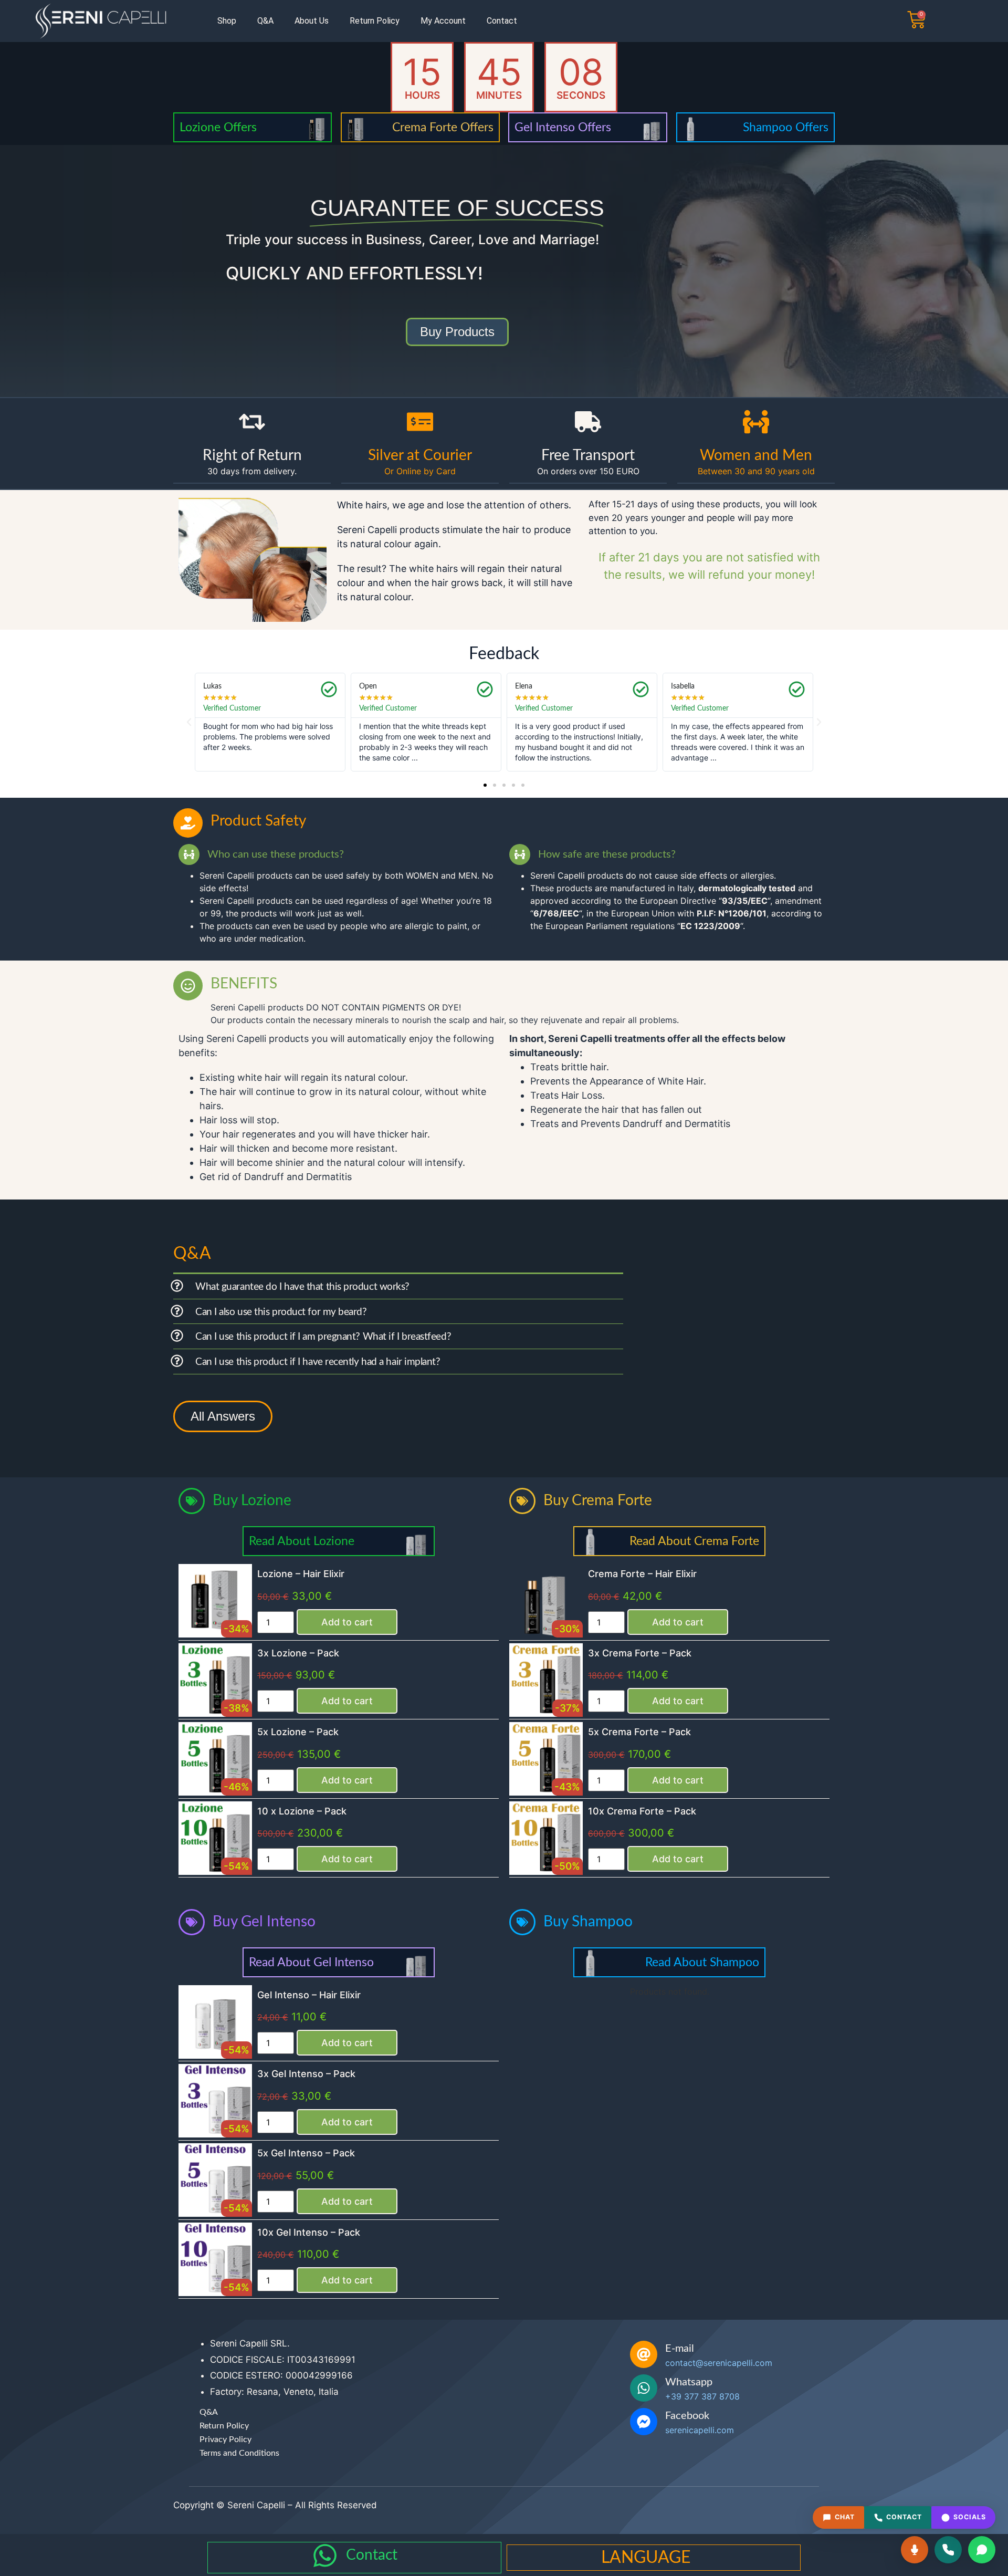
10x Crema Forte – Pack (642, 1811)
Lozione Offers (218, 127)
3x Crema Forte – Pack (640, 1653)
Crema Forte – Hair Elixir (642, 1574)
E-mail (680, 2349)
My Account (443, 21)
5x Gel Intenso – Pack (306, 2153)
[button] (189, 722)
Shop (227, 21)
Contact (502, 21)
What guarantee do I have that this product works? (302, 1287)
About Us (312, 21)
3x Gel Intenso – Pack (306, 2074)
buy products (457, 332)
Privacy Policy (225, 2439)
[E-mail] (644, 2354)
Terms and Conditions (239, 2453)
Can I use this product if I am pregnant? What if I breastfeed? (323, 1337)
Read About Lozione (302, 1541)
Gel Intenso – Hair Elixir (309, 1995)
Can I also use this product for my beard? (281, 1312)
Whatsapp (689, 2382)
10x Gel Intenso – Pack (309, 2232)
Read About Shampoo (702, 1962)
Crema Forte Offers (443, 127)
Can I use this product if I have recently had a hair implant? (318, 1362)
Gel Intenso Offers (563, 127)
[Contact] (325, 2556)
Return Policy (375, 21)
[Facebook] (644, 2422)
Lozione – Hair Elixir (301, 1574)
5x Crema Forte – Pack (639, 1732)
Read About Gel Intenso (311, 1962)
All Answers (223, 1416)
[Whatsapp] (644, 2388)
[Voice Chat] (915, 2550)
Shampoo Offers (786, 127)
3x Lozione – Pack (298, 1653)
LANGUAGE (646, 2558)
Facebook (687, 2416)
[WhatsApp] (982, 2550)
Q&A (265, 21)
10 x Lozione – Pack (302, 1811)
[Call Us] (948, 2550)
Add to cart (347, 1622)
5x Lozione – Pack (298, 1732)
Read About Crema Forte (694, 1541)
